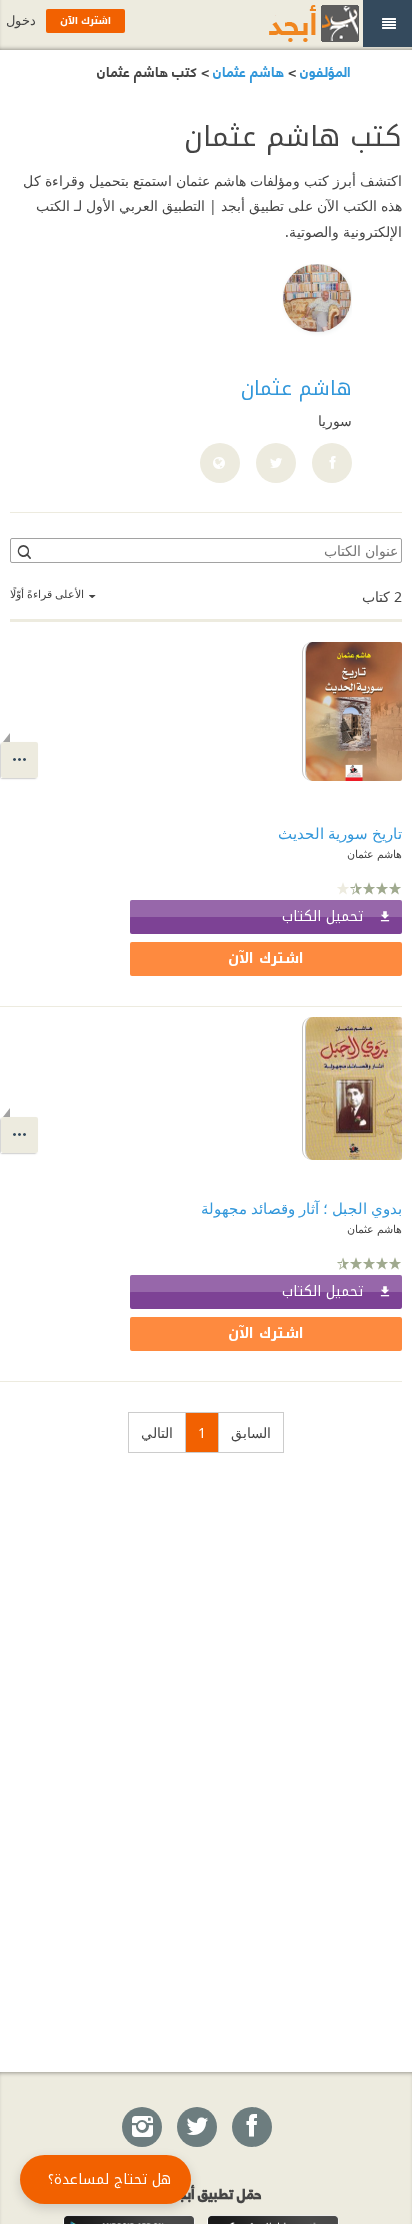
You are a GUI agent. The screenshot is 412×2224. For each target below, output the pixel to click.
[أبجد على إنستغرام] (141, 2128)
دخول (21, 20)
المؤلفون (323, 70)
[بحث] (23, 551)
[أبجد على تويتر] (196, 2128)
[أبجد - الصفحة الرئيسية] (289, 23)
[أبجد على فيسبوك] (251, 2128)
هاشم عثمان (246, 70)
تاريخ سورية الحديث (340, 833)
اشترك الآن (266, 958)
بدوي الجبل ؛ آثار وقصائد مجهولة (301, 1208)
